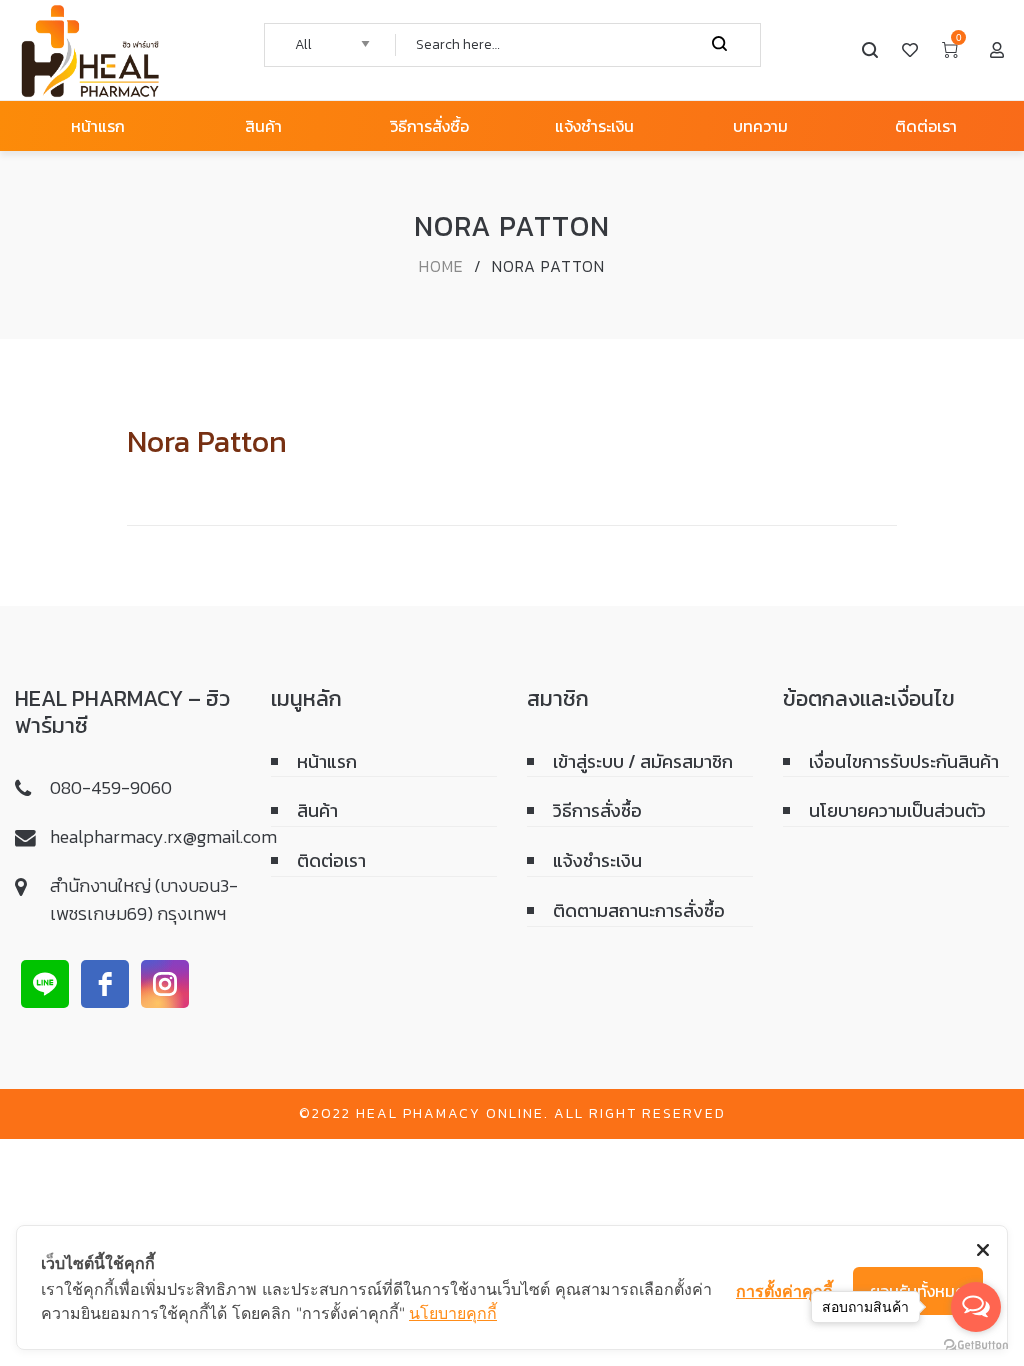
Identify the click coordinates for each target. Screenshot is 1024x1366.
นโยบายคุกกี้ (453, 1313)
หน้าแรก (327, 761)
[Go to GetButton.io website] (976, 1345)
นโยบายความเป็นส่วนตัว (897, 810)
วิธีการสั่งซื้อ (597, 810)
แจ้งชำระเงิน (597, 860)
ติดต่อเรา (331, 860)
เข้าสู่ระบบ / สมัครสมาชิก (643, 761)
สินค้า (317, 810)
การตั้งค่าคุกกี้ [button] (784, 1291)
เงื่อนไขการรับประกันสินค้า (904, 761)
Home (441, 266)
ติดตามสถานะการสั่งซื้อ (639, 910)
